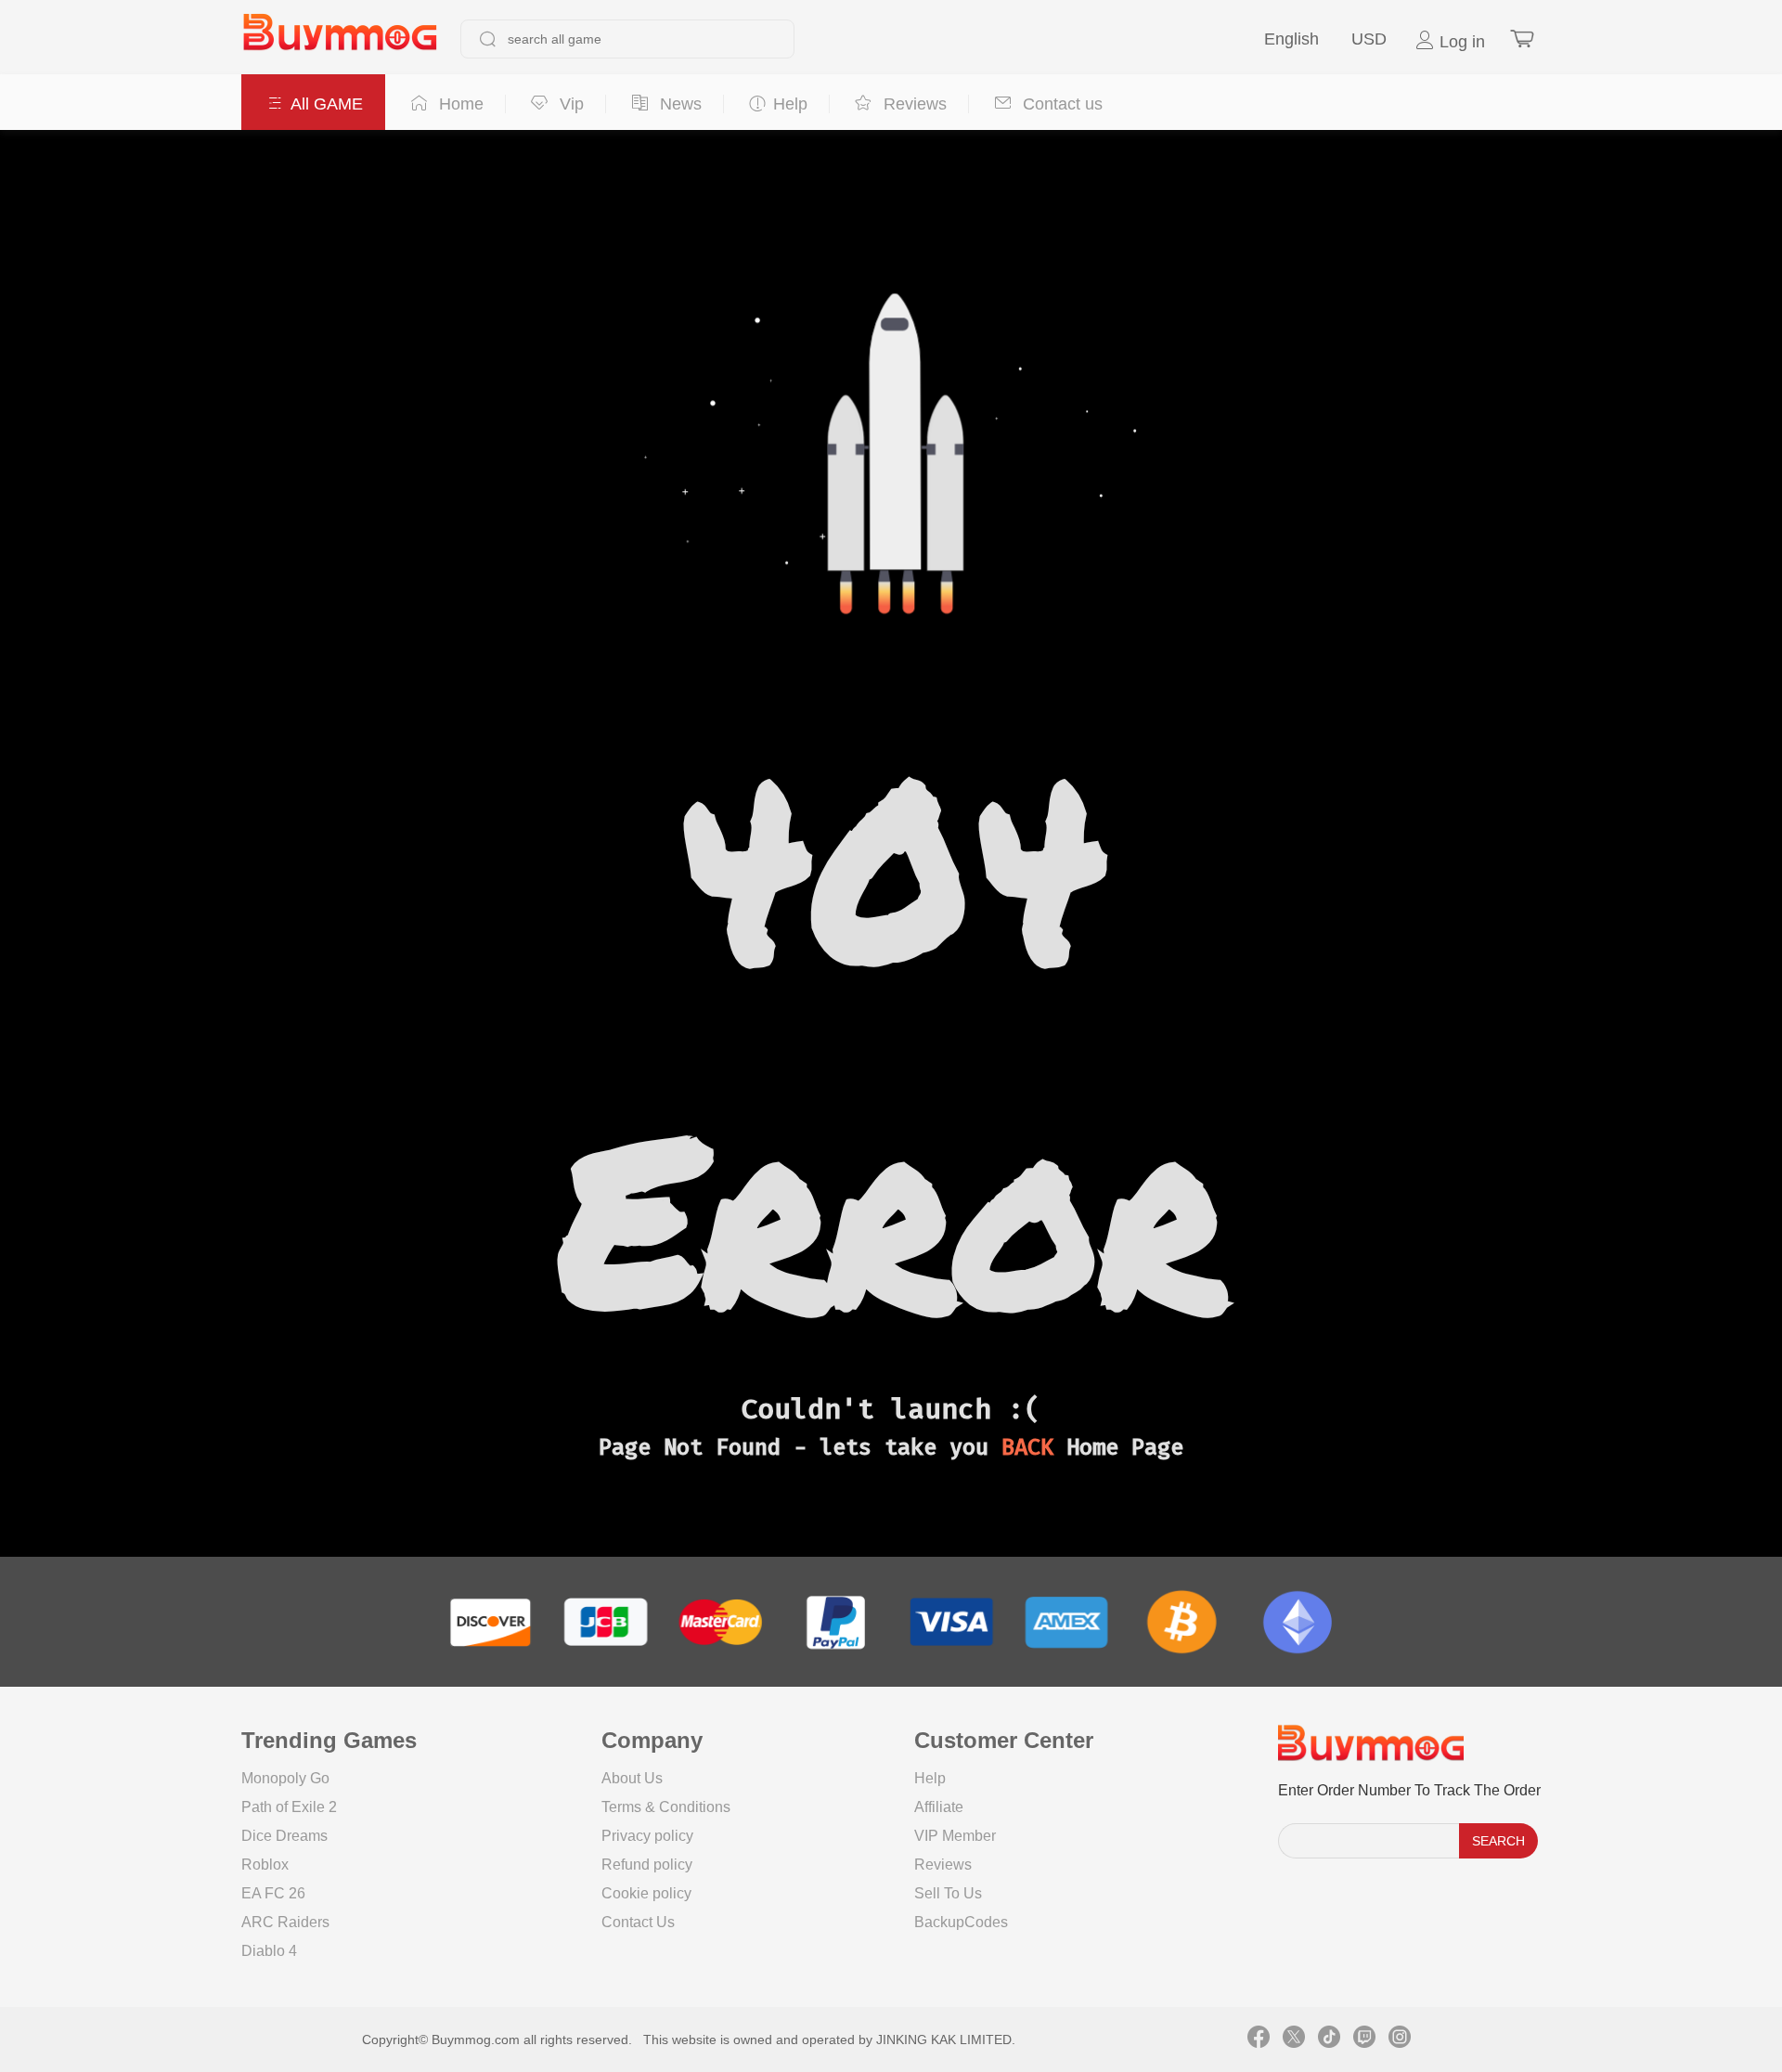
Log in (1460, 42)
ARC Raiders (285, 1922)
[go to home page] (340, 39)
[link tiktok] (1329, 2040)
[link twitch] (1364, 2040)
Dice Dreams (284, 1836)
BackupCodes (961, 1922)
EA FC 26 (273, 1893)
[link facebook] (1259, 2040)
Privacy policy (647, 1836)
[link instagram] (1400, 2040)
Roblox (265, 1865)
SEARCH (1498, 1841)
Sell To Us (948, 1893)
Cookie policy (646, 1893)
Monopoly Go (285, 1778)
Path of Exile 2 (289, 1807)
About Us (632, 1778)
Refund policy (647, 1865)
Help (930, 1778)
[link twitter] (1294, 2040)
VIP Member (955, 1836)
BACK (1027, 1447)
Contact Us (638, 1922)
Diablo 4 (269, 1951)
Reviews (943, 1865)
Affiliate (939, 1807)
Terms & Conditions (666, 1807)
